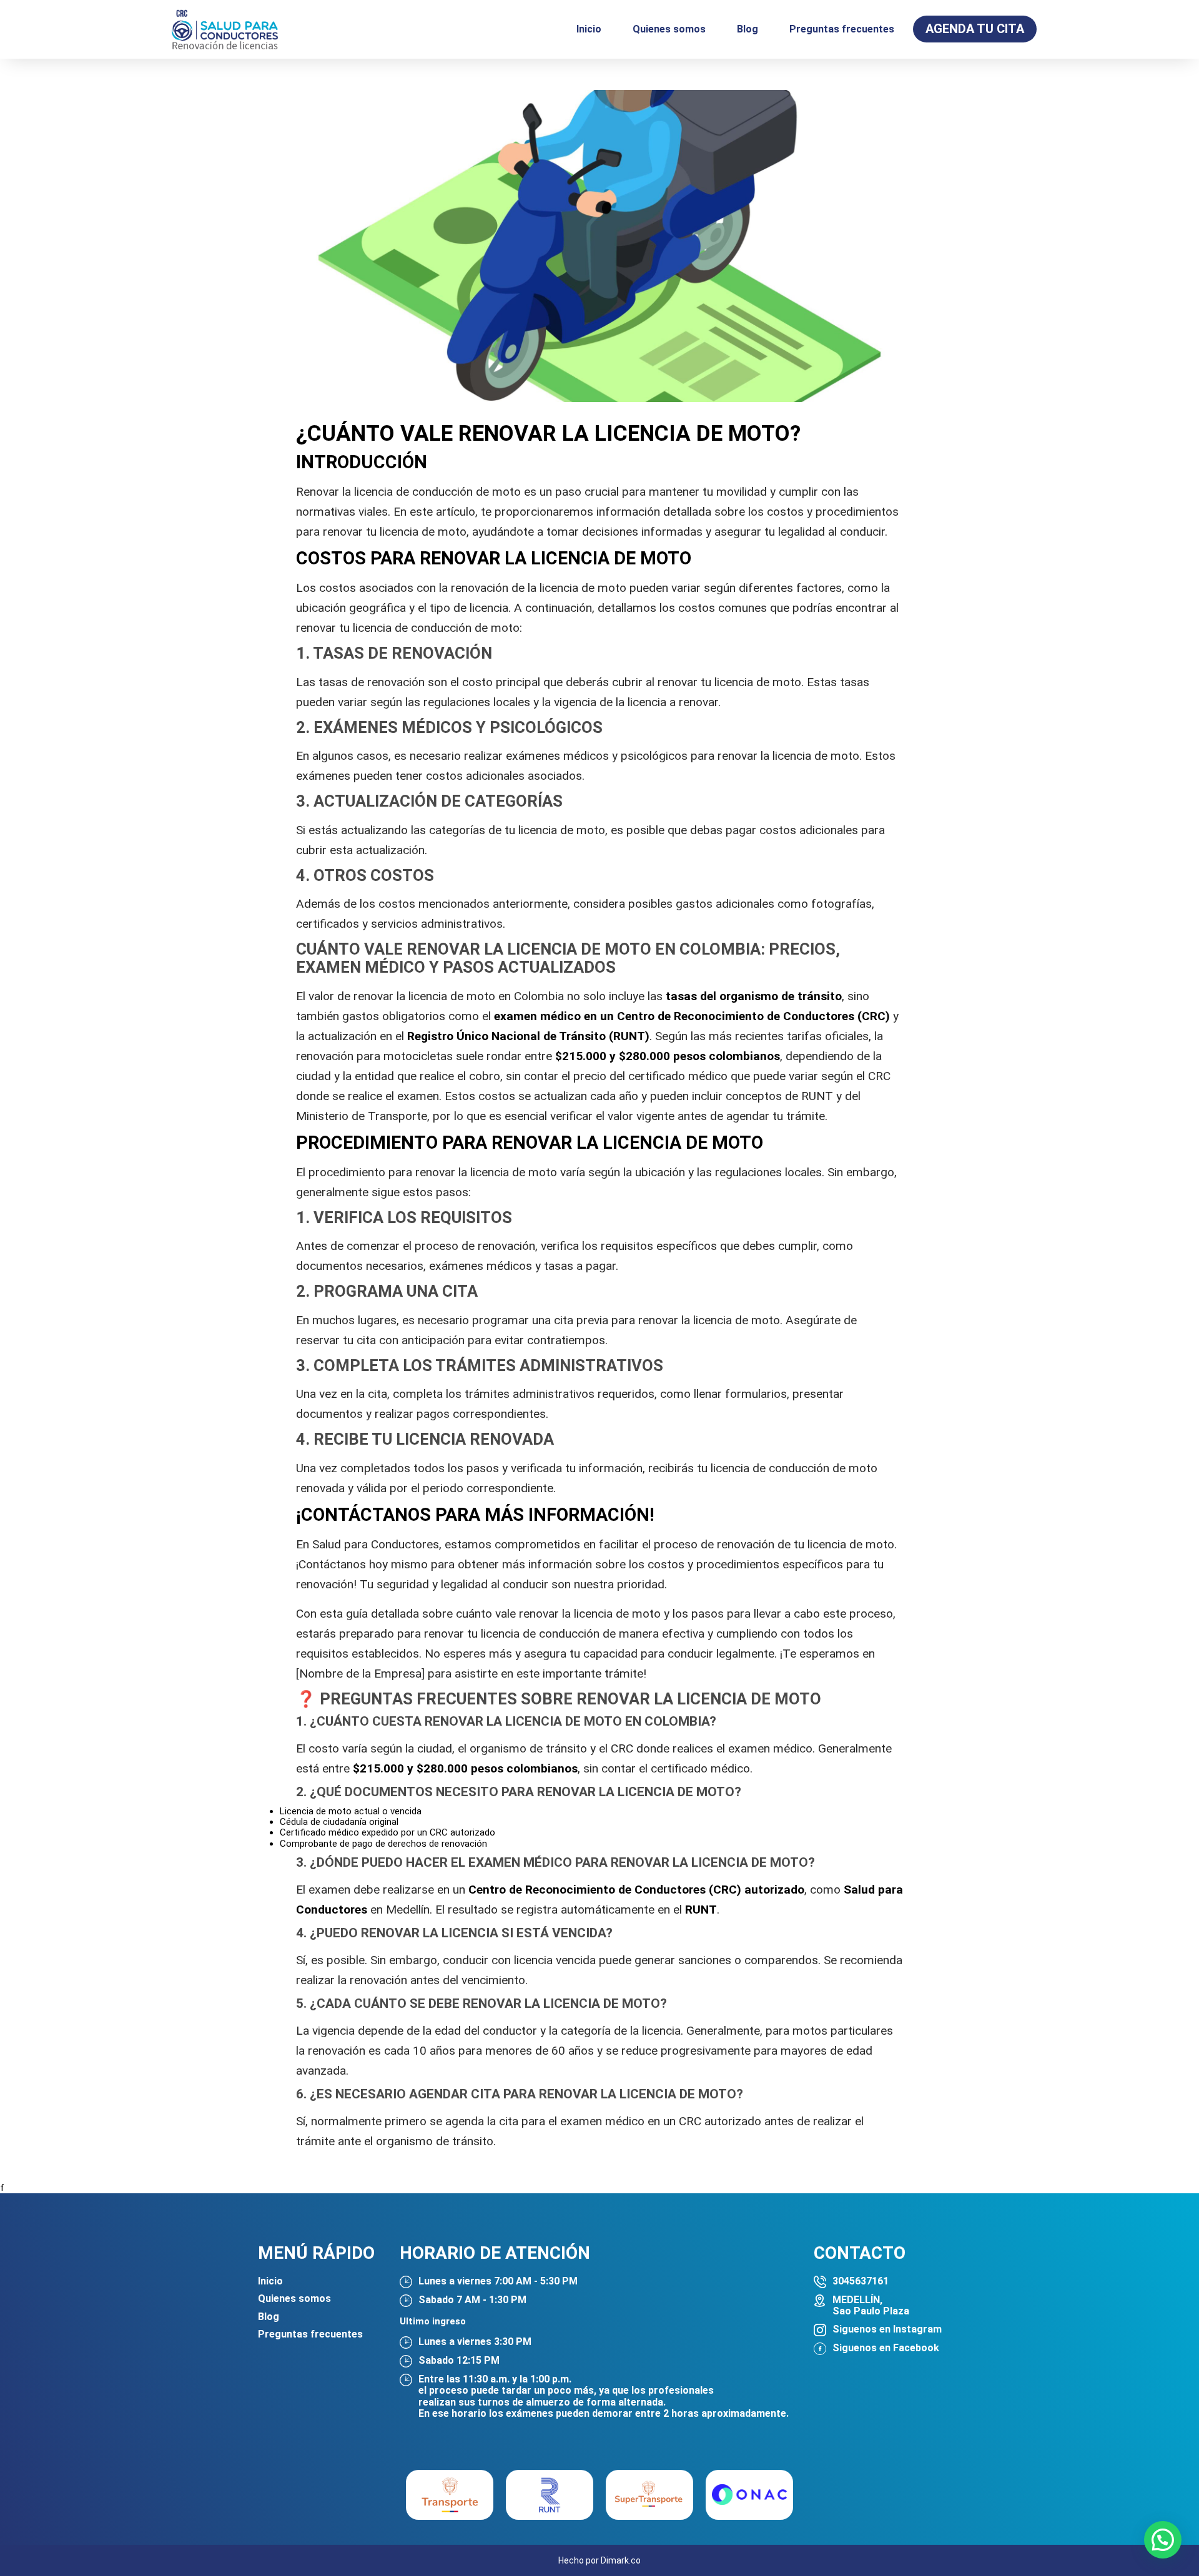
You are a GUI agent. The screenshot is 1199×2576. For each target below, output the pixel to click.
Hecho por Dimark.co (599, 2560)
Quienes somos (669, 29)
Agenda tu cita (975, 29)
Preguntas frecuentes (842, 29)
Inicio (589, 29)
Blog (748, 29)
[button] (1163, 2540)
